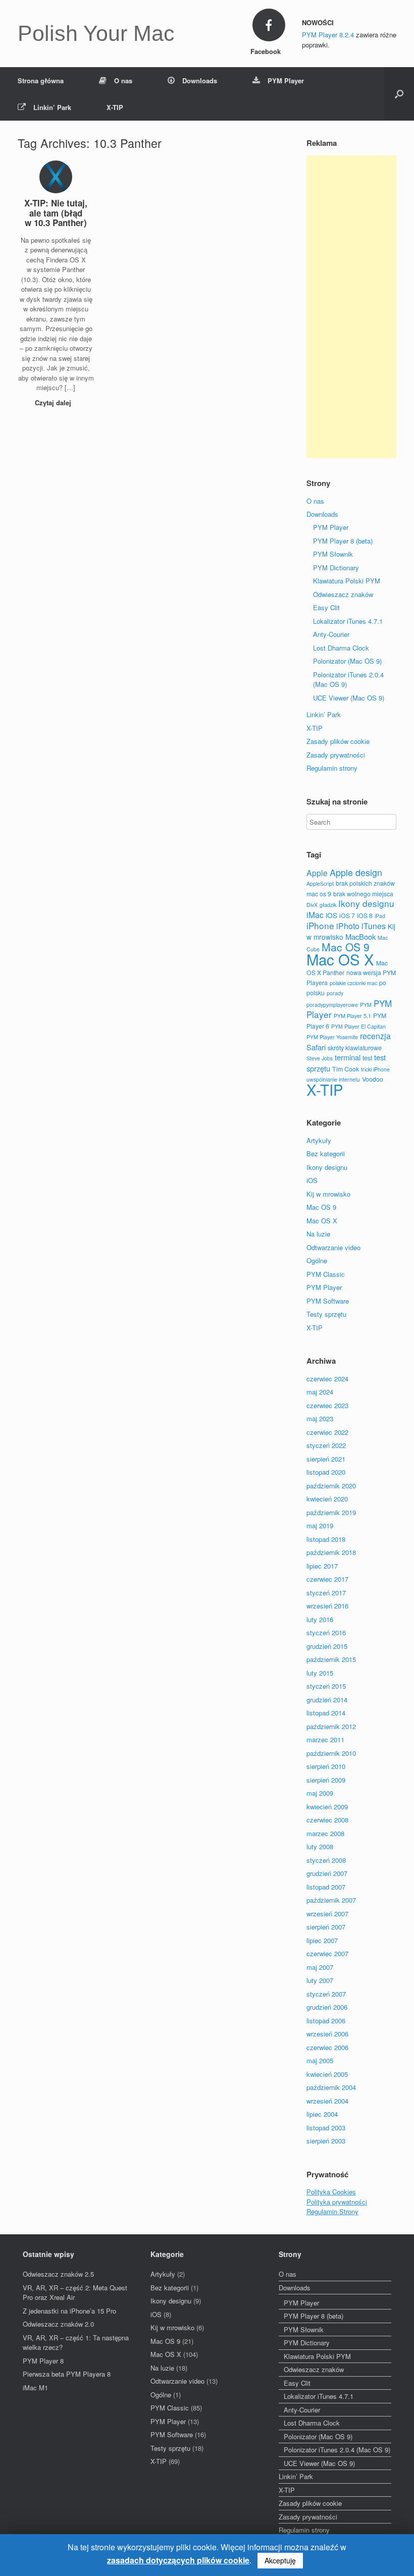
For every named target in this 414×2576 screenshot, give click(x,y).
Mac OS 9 (346, 947)
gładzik (328, 905)
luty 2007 (320, 1980)
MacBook (360, 936)
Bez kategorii (326, 1153)
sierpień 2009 (326, 1780)
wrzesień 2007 (327, 1914)
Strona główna (41, 80)
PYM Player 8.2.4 (328, 35)
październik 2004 (331, 2087)
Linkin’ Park (52, 107)
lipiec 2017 (322, 1566)
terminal (348, 1057)
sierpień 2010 (326, 1766)
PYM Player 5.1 (352, 1016)
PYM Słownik (333, 554)
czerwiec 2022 (327, 1432)
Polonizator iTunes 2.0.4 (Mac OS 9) (337, 2450)
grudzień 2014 (327, 1700)
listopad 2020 (326, 1472)
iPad (380, 916)
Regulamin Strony (332, 2211)
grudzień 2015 (327, 1646)
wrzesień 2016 (327, 1606)
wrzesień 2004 (327, 2101)
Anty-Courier (331, 634)
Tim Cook (346, 1069)
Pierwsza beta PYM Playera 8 (67, 2374)
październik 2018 (331, 1552)
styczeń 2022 (326, 1445)
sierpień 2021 (326, 1459)
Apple (317, 873)
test (367, 1058)
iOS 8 (365, 915)
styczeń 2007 (326, 1994)
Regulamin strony (332, 768)
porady (335, 993)
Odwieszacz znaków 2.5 (58, 2274)
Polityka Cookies (331, 2192)
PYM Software (328, 1301)
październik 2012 (331, 1726)
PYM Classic (326, 1274)
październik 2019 (331, 1512)
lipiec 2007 (322, 1940)
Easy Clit (326, 607)
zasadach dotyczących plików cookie (178, 2560)
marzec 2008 (325, 1833)
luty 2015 (320, 1673)
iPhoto (348, 926)
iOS (331, 915)
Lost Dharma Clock (341, 648)
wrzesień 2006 (327, 2034)
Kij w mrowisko (328, 1194)
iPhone (320, 925)
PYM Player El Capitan (358, 1026)
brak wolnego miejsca (363, 894)
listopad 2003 (326, 2128)
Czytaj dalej (54, 402)
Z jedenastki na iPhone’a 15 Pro (69, 2311)
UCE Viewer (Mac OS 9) (349, 698)
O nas (123, 80)
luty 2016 (320, 1619)
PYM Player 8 (43, 2361)
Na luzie (318, 1234)
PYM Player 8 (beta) (343, 541)
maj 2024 (320, 1392)
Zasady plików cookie (338, 741)
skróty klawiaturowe (355, 1048)
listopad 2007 (326, 1887)
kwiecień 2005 (327, 2074)
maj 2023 (320, 1418)
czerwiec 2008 (327, 1820)
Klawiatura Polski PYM (347, 581)
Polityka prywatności (337, 2202)
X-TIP (115, 107)
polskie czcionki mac (353, 983)
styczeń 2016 (326, 1632)
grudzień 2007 (327, 1873)
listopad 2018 (326, 1539)
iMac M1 (35, 2387)
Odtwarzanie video (333, 1247)
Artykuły (319, 1140)
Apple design (356, 872)
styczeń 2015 (326, 1686)
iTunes (374, 926)
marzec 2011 (325, 1739)
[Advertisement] (351, 307)
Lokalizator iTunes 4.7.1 (348, 621)
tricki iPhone (375, 1069)
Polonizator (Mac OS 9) (347, 661)
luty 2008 (320, 1846)
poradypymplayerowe (332, 1005)
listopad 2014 (326, 1713)
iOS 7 (347, 915)
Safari (316, 1047)
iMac (315, 915)
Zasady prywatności (336, 755)
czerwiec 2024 (327, 1379)
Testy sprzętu (326, 1314)
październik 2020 (331, 1486)
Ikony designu (366, 903)
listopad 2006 (326, 2021)
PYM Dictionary (336, 568)
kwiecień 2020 (327, 1499)
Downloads (200, 80)
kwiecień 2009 (327, 1807)
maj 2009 (320, 1793)
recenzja (375, 1036)
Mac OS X (340, 959)
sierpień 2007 (326, 1927)
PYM (366, 1005)
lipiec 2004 (322, 2114)
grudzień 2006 (327, 2007)
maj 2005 (320, 2060)
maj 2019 (320, 1525)
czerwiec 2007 (327, 1953)
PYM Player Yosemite (332, 1037)
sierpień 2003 (326, 2141)
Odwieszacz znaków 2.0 (58, 2324)
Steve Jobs (320, 1058)
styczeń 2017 (326, 1593)
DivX (312, 905)
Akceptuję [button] (280, 2560)
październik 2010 (331, 1753)
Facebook (267, 51)
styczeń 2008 (326, 1860)
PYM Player (286, 80)
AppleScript (320, 883)
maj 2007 (320, 1967)
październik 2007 (331, 1900)
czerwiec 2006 (327, 2047)
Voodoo (373, 1079)
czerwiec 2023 (327, 1405)
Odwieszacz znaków (343, 594)
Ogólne (317, 1260)
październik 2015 (331, 1659)
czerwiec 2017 (327, 1579)
